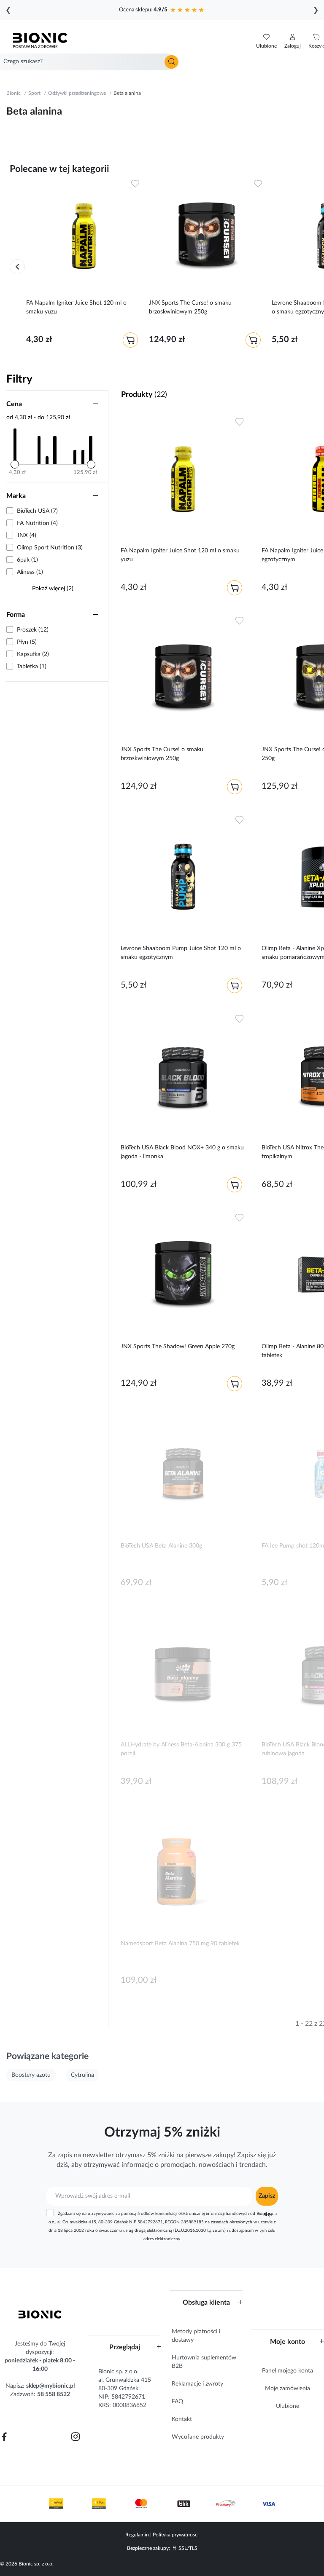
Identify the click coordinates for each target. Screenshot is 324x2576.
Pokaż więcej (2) (53, 589)
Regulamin (137, 2535)
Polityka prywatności (176, 2535)
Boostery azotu (31, 2075)
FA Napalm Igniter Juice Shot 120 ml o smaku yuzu (76, 307)
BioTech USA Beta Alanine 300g (161, 1546)
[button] (293, 41)
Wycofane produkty (198, 2437)
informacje (137, 2165)
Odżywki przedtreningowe (77, 93)
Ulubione (288, 2406)
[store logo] (40, 2314)
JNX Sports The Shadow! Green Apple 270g (178, 1347)
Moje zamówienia (288, 2389)
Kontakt (182, 2419)
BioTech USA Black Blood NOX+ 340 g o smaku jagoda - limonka (182, 1152)
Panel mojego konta (288, 2371)
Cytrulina (82, 2075)
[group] (84, 264)
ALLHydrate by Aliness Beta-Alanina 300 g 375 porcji (181, 1749)
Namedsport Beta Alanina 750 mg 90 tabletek (180, 1944)
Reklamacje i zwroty (197, 2384)
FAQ (177, 2402)
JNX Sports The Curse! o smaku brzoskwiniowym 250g (190, 307)
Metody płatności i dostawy (196, 2336)
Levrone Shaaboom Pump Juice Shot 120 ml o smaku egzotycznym (181, 953)
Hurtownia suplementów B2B (204, 2362)
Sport (34, 93)
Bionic (13, 93)
